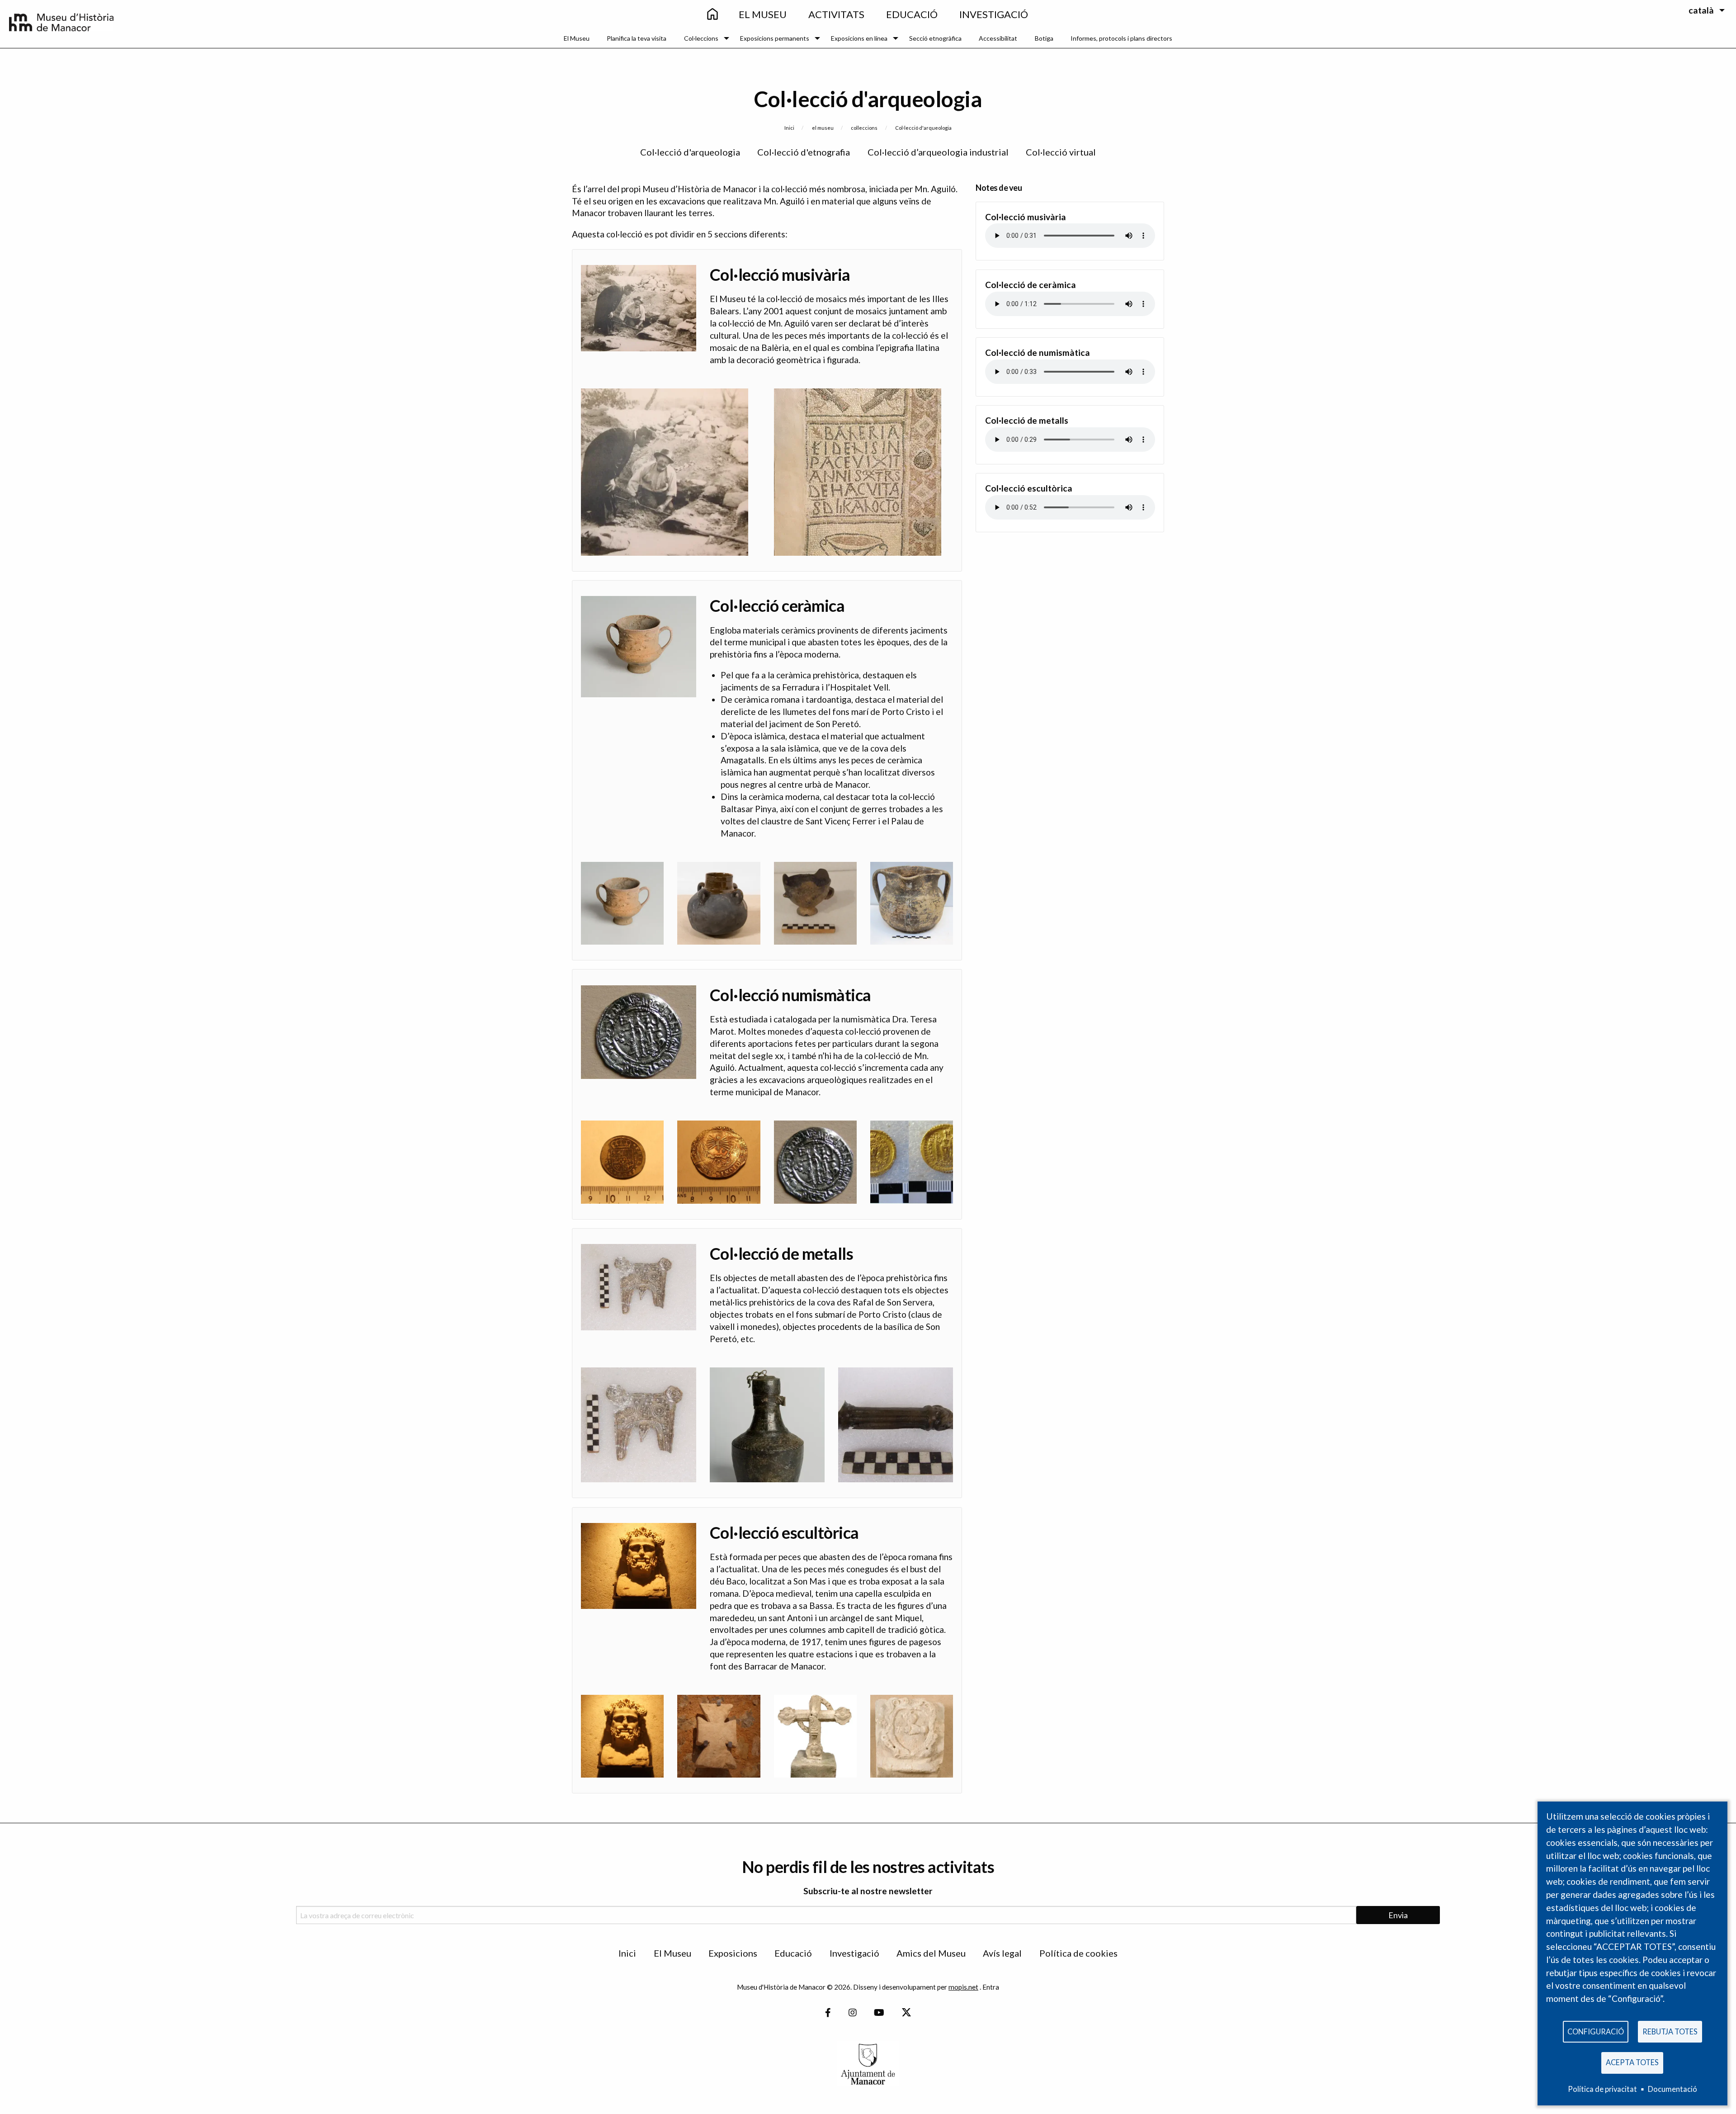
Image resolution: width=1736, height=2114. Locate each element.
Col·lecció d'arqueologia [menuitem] (690, 152)
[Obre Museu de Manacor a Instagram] (853, 2012)
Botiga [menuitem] (1044, 38)
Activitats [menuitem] (836, 14)
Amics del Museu (931, 1953)
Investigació (854, 1953)
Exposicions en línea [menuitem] (859, 38)
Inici (789, 128)
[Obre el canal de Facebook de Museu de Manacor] (828, 2012)
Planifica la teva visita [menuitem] (637, 38)
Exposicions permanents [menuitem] (775, 38)
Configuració (1596, 2031)
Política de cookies (1078, 1953)
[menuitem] (712, 15)
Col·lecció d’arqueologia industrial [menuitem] (938, 152)
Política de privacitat (1602, 2089)
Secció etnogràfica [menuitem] (935, 38)
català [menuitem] (1701, 10)
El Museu (672, 1953)
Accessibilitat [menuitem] (998, 38)
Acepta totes (1632, 2062)
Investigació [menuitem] (994, 14)
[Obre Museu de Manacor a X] (906, 2012)
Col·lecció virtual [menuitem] (1061, 152)
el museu (823, 128)
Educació (793, 1953)
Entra (991, 1987)
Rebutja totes (1670, 2031)
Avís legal (1002, 1953)
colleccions (864, 128)
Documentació (1672, 2089)
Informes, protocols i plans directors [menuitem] (1121, 38)
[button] (665, 471)
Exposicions (733, 1953)
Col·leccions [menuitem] (701, 38)
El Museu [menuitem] (763, 14)
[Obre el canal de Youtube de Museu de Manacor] (879, 2012)
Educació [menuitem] (912, 14)
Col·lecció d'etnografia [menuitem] (804, 152)
